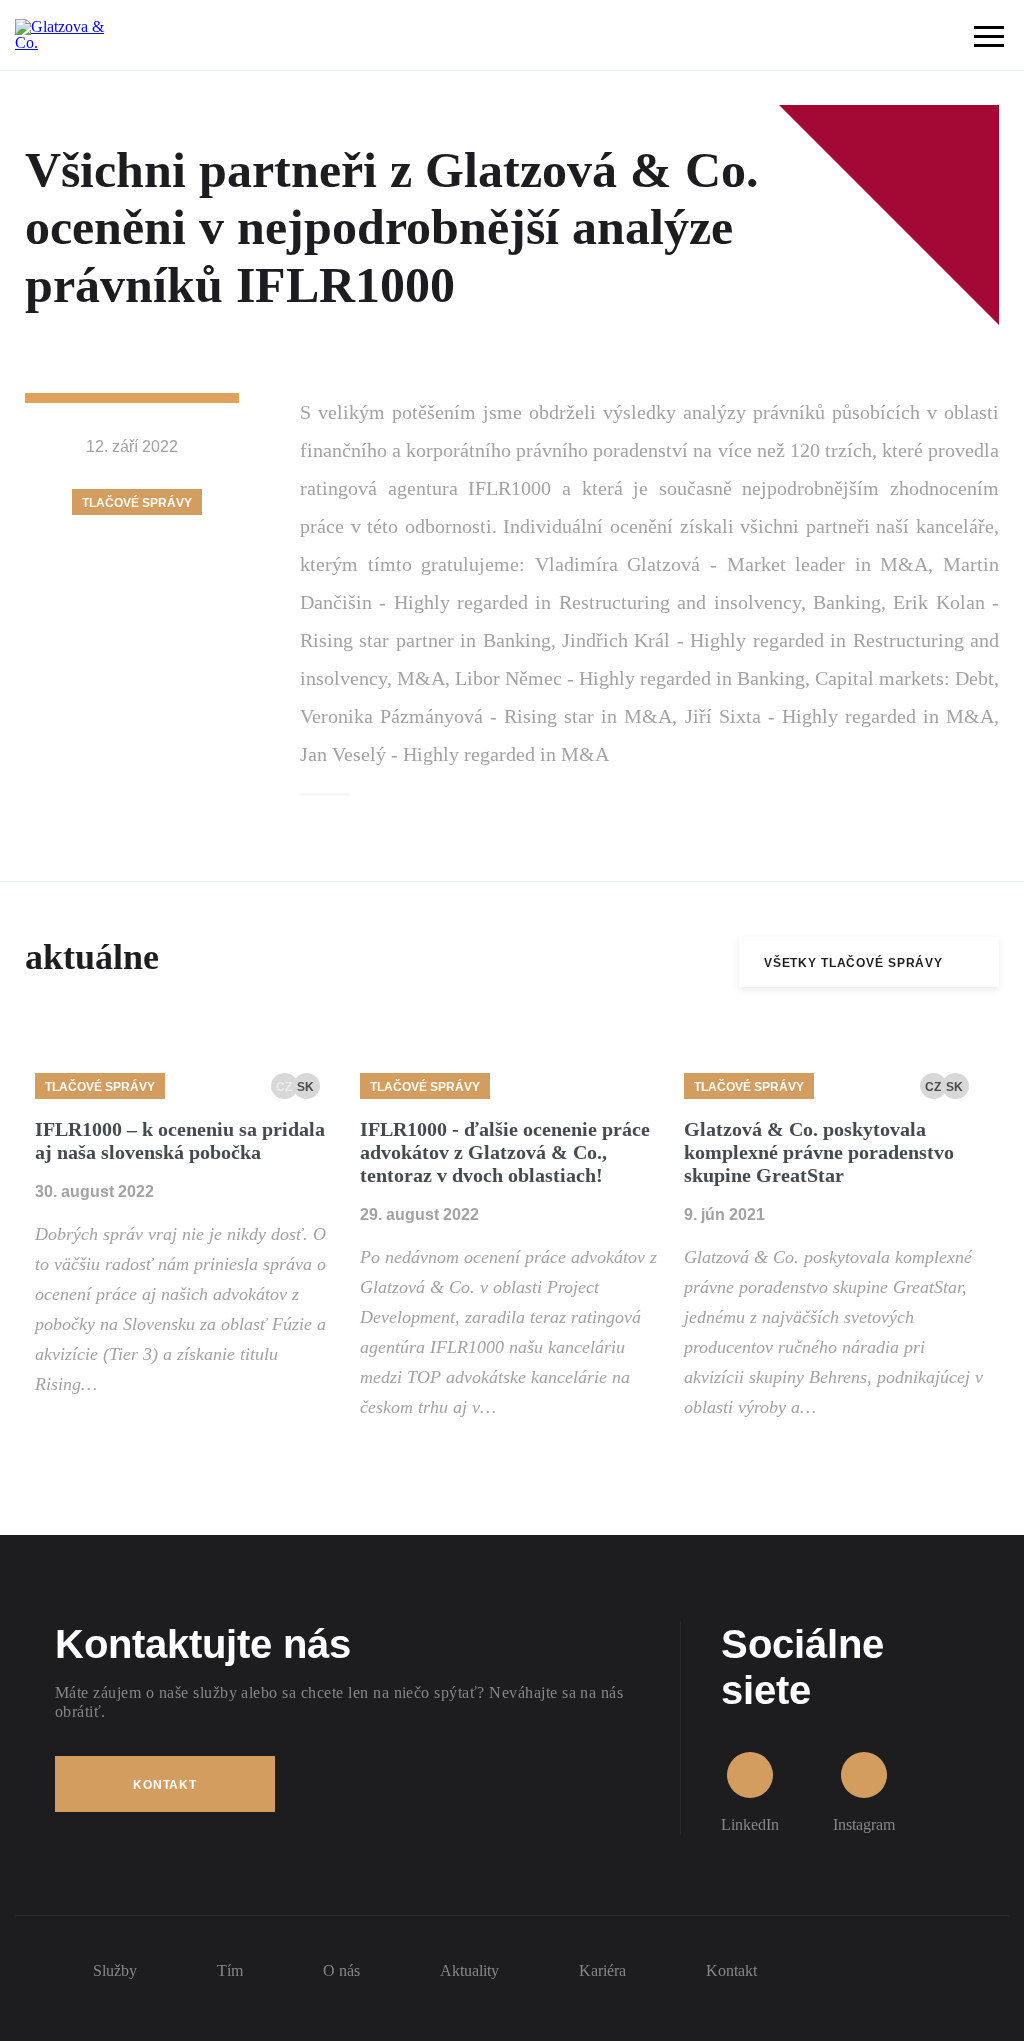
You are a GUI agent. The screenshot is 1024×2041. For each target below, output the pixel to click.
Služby (115, 1970)
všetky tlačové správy (853, 963)
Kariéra (602, 1970)
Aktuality (469, 1970)
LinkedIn (750, 1824)
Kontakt (165, 1785)
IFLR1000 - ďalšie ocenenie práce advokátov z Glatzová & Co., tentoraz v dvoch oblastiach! (505, 1152)
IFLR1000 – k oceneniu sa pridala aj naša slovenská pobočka (180, 1140)
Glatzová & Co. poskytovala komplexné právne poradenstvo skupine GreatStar (819, 1152)
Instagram (864, 1824)
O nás (341, 1970)
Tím (230, 1970)
